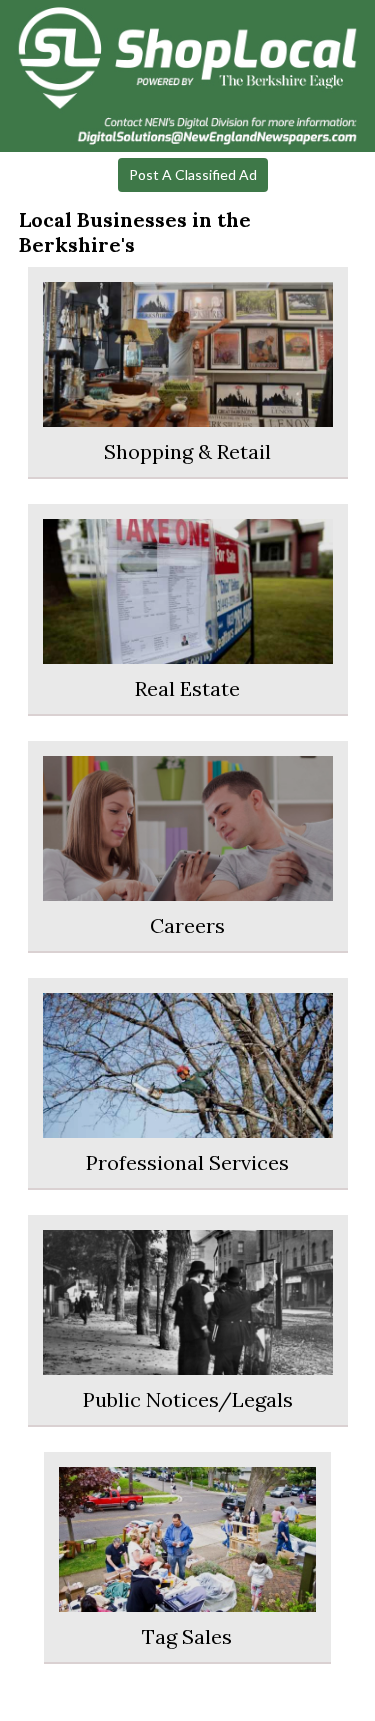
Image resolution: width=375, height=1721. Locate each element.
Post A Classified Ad (193, 174)
